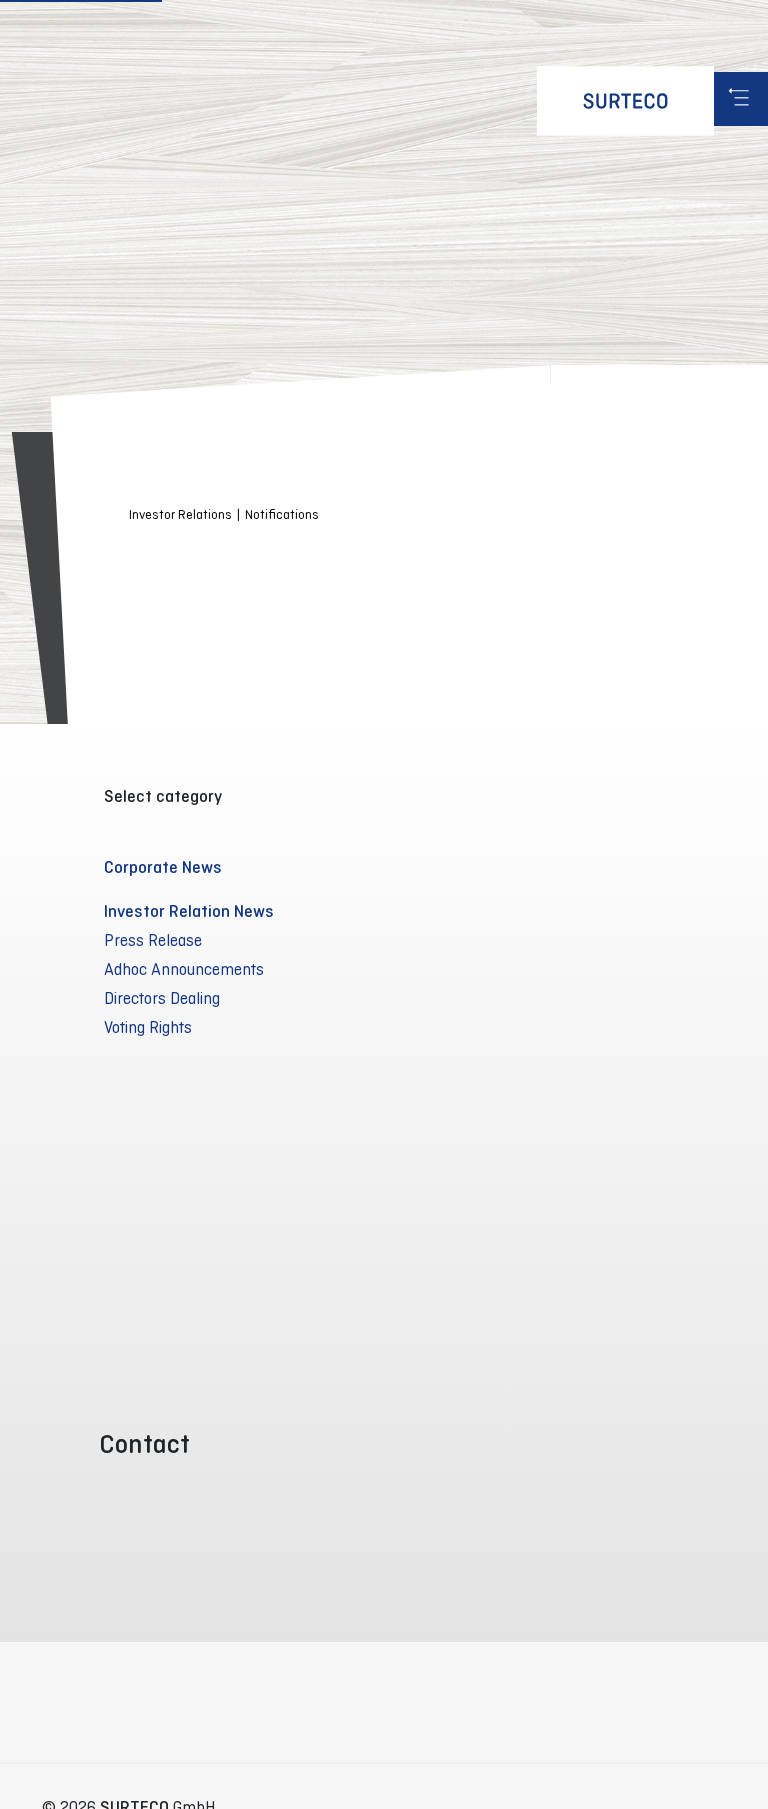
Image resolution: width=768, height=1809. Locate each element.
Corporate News (163, 867)
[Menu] (741, 99)
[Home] (625, 101)
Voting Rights (148, 1027)
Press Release (153, 940)
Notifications (282, 514)
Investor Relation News (189, 911)
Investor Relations (180, 514)
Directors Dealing (162, 998)
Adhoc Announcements (184, 969)
